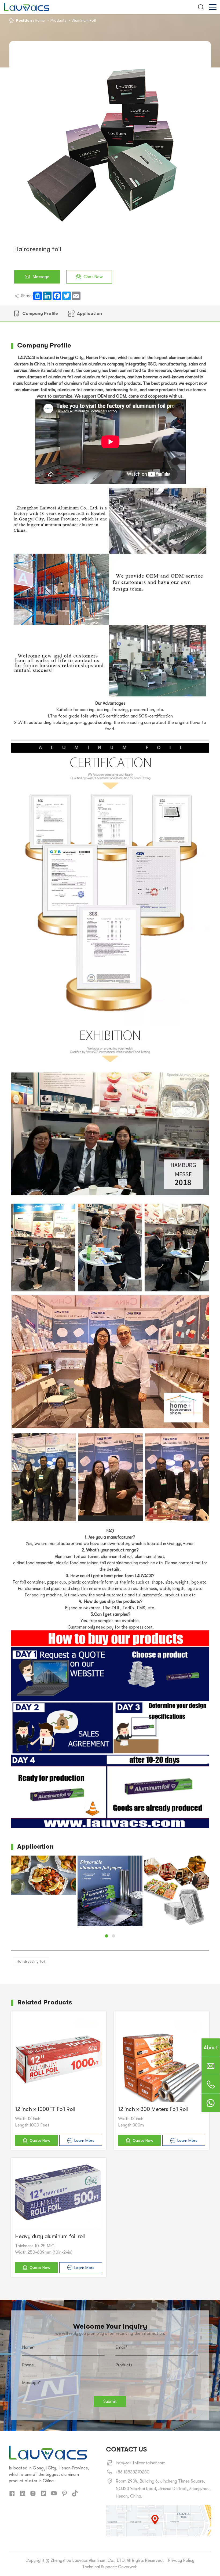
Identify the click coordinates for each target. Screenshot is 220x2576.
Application (89, 313)
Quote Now (40, 2140)
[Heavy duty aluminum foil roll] (58, 2196)
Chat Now (93, 277)
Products (58, 20)
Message (41, 277)
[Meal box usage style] (43, 1875)
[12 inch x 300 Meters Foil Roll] (162, 2059)
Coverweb (128, 2567)
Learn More (84, 2140)
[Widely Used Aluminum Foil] (110, 1891)
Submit (110, 2401)
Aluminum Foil (84, 20)
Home (40, 20)
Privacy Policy (181, 2560)
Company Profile (40, 313)
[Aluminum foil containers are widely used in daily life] (177, 1890)
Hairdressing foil (31, 1961)
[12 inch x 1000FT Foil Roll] (58, 2059)
